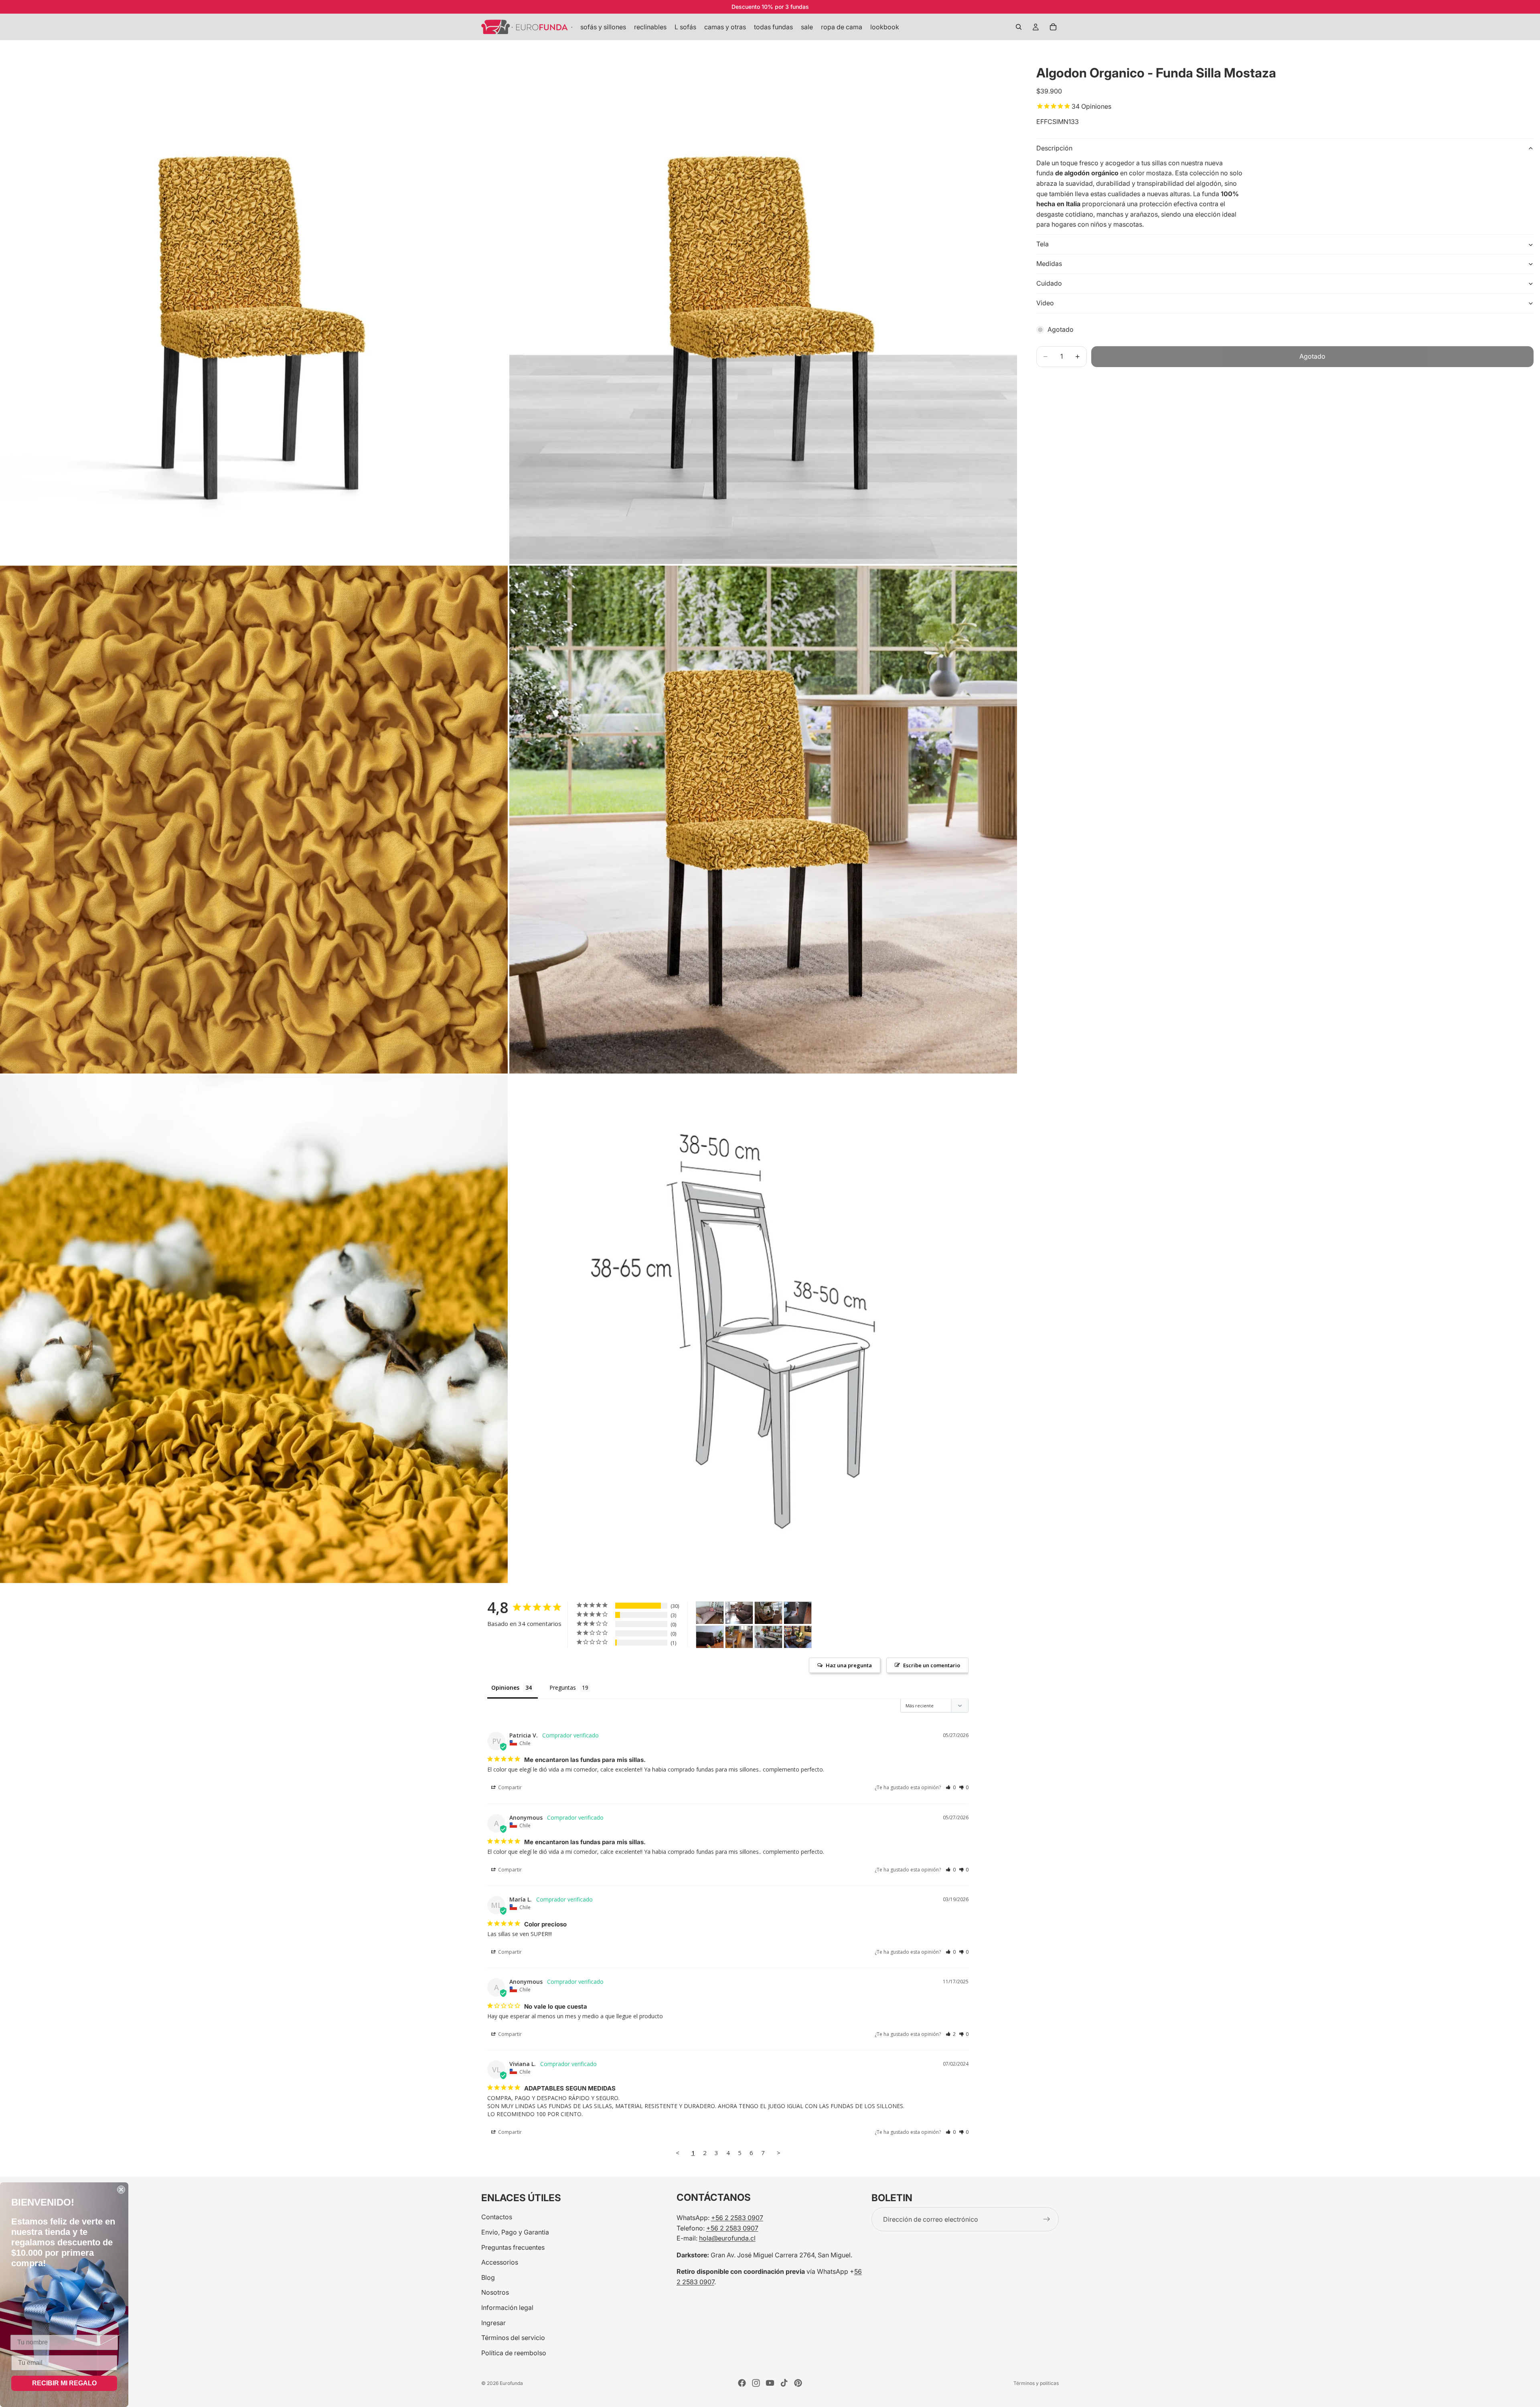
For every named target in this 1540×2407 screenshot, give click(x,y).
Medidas (1049, 264)
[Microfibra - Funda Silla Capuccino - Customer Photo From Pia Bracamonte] (710, 1613)
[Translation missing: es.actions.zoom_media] (254, 310)
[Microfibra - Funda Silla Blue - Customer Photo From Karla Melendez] (798, 1637)
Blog (488, 2277)
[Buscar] (1019, 27)
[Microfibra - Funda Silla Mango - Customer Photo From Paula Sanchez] (739, 1637)
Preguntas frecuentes (513, 2247)
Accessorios (500, 2262)
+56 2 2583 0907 (737, 2218)
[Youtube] (770, 2383)
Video (1045, 303)
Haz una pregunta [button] (849, 1665)
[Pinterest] (798, 2383)
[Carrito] (1053, 27)
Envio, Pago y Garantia (515, 2232)
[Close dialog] (121, 2190)
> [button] (779, 2153)
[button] (951, 1787)
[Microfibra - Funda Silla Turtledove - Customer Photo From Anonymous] (768, 1613)
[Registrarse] (1047, 2219)
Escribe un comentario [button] (932, 1665)
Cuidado (1049, 284)
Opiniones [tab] (505, 1688)
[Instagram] (756, 2383)
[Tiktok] (784, 2383)
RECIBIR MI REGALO (64, 2383)
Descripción (1054, 148)
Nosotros (495, 2292)
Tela (1043, 244)
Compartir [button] (509, 1787)
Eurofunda (511, 2383)
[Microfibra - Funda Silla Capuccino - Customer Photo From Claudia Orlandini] (768, 1637)
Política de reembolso (514, 2353)
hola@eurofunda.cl (727, 2238)
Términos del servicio (513, 2338)
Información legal (507, 2308)
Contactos (497, 2217)
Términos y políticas (1036, 2383)
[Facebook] (742, 2383)
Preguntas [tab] (563, 1688)
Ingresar (493, 2323)
